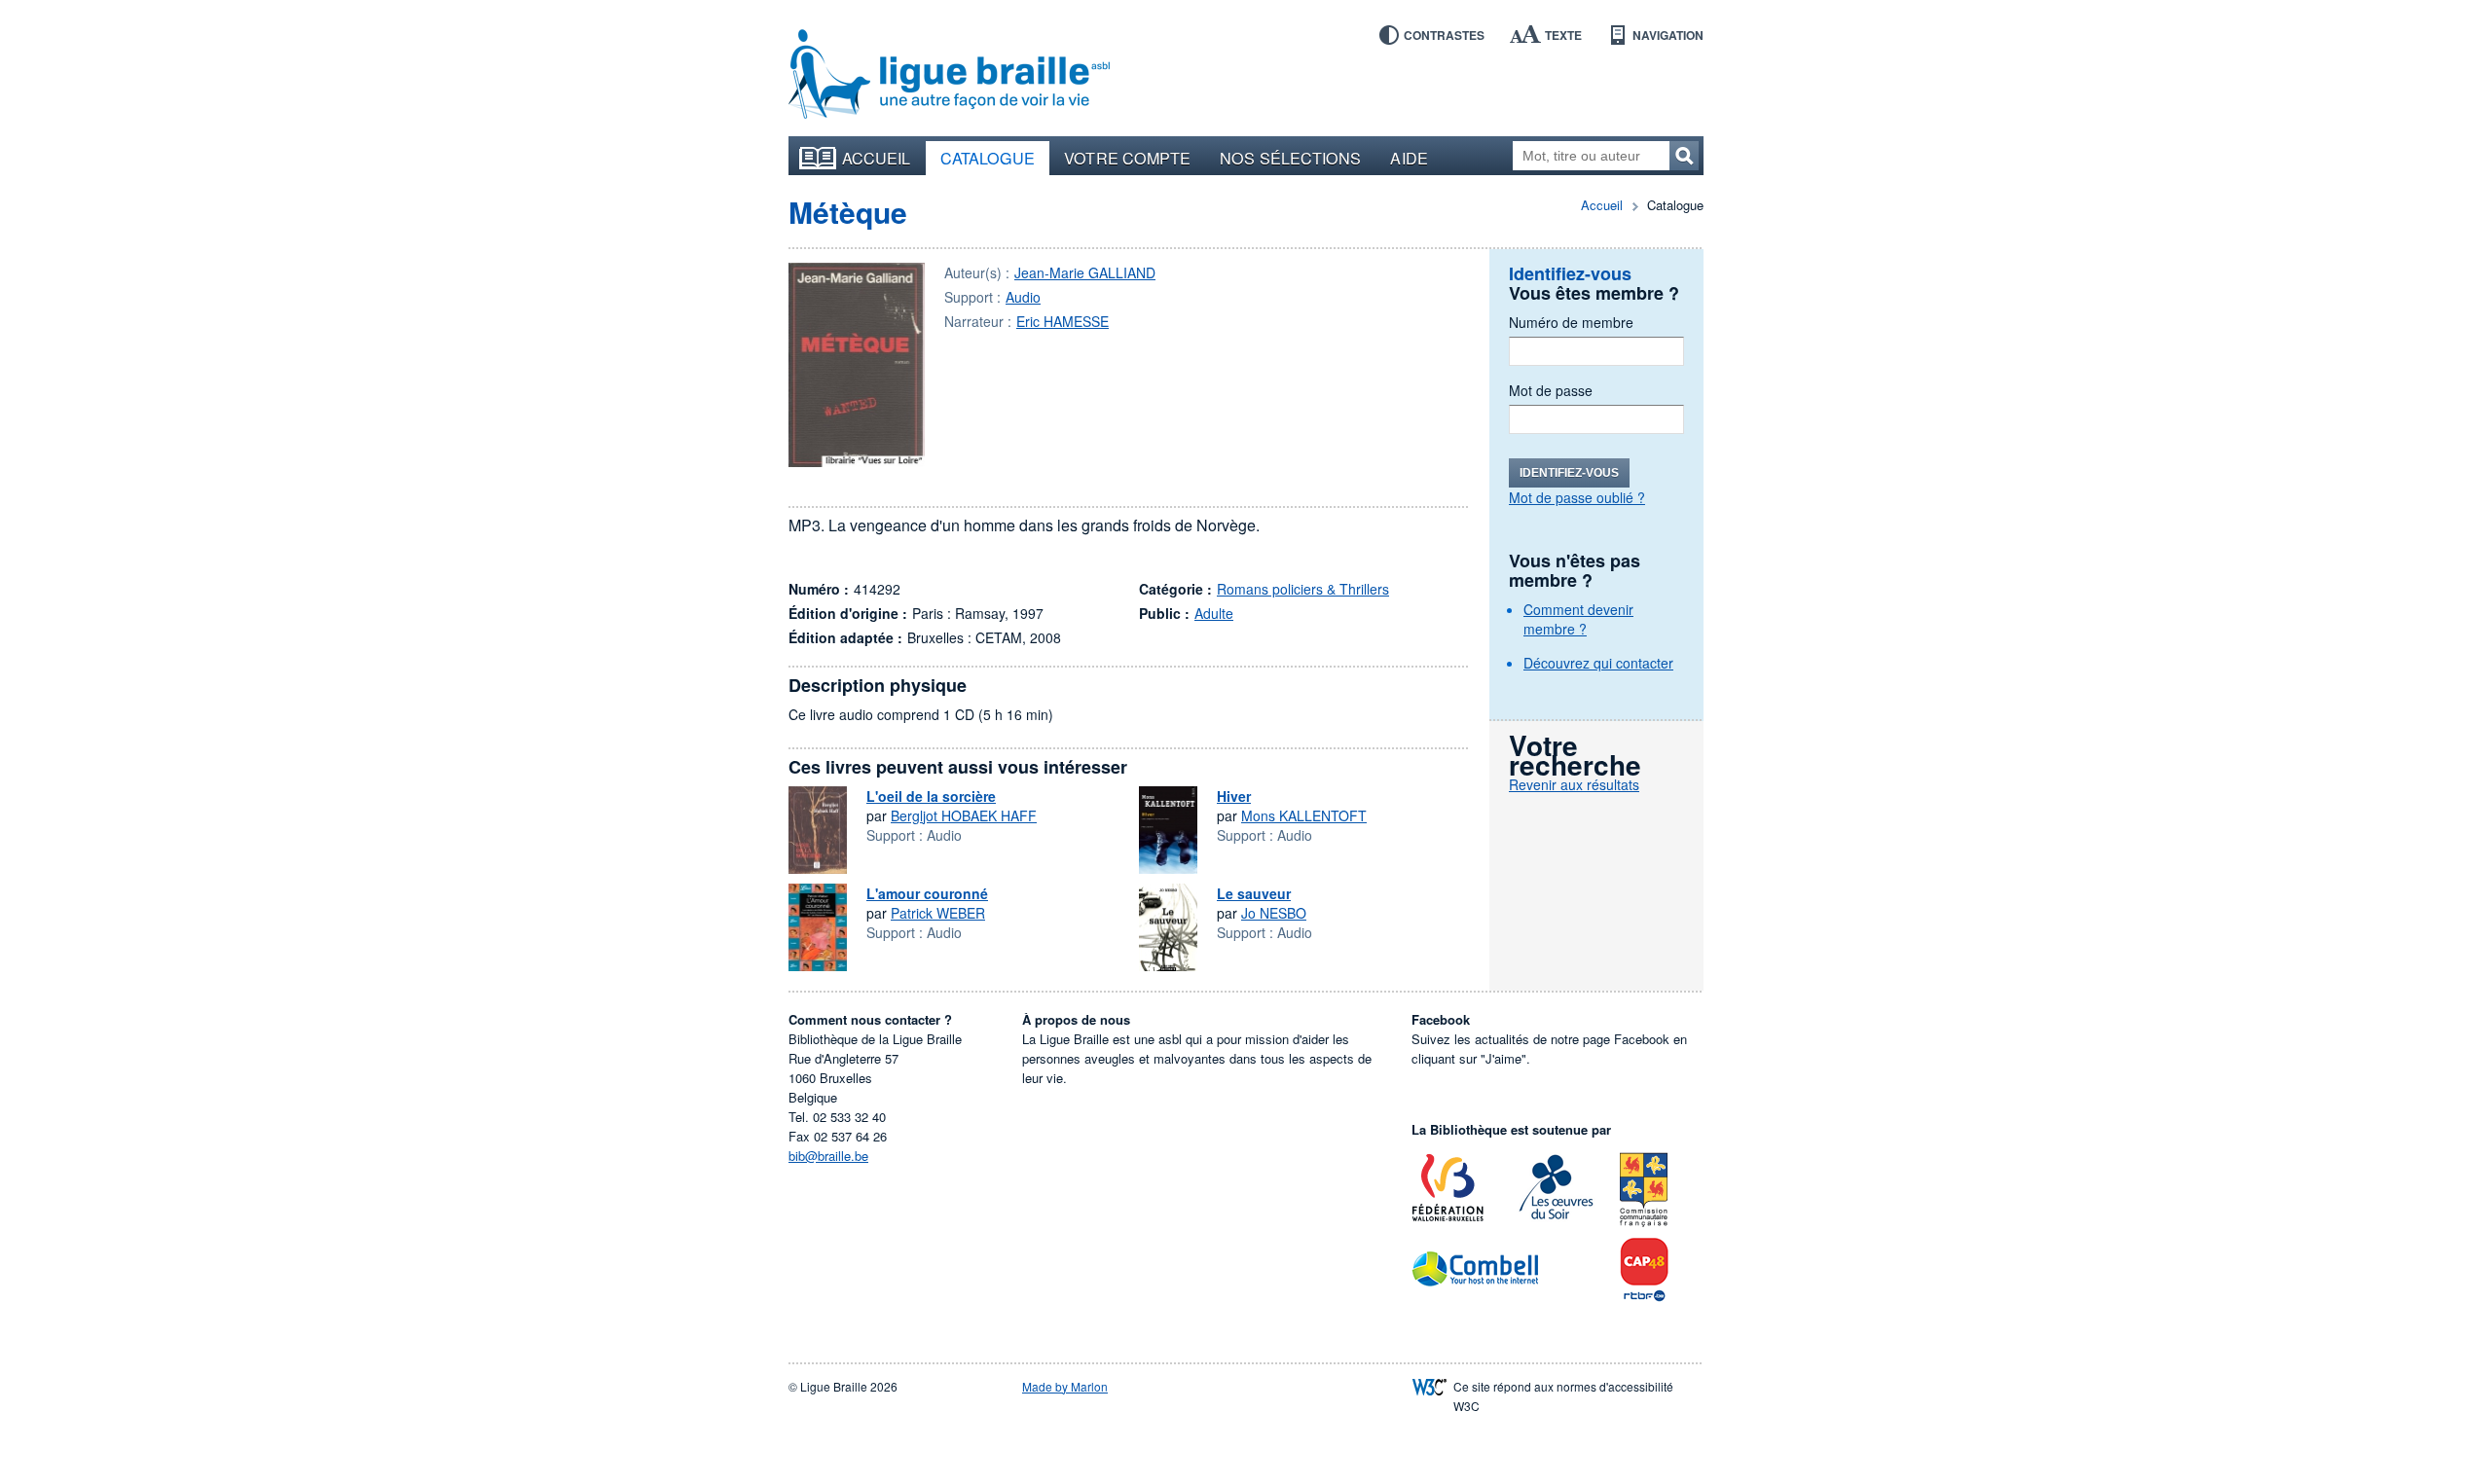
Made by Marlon (1065, 1386)
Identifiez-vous (1569, 473)
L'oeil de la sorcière (931, 796)
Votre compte (1127, 158)
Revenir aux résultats (1574, 784)
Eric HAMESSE (1063, 321)
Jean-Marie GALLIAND (1085, 272)
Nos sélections (1290, 158)
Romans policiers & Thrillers (1303, 589)
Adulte (1214, 613)
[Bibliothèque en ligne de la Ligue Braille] (949, 75)
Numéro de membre (1571, 322)
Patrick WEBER (938, 913)
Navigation (1668, 35)
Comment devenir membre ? (1578, 619)
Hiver (1234, 796)
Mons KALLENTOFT (1304, 815)
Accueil (877, 158)
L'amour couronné (927, 893)
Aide (1409, 158)
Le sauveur (1254, 893)
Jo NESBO (1274, 913)
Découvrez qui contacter (1598, 663)
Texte (1563, 35)
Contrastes (1444, 35)
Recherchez (1684, 156)
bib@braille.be (828, 1156)
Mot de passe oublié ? (1577, 497)
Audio (1023, 297)
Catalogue (988, 158)
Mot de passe (1551, 390)
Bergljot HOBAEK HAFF (964, 815)
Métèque (848, 212)
